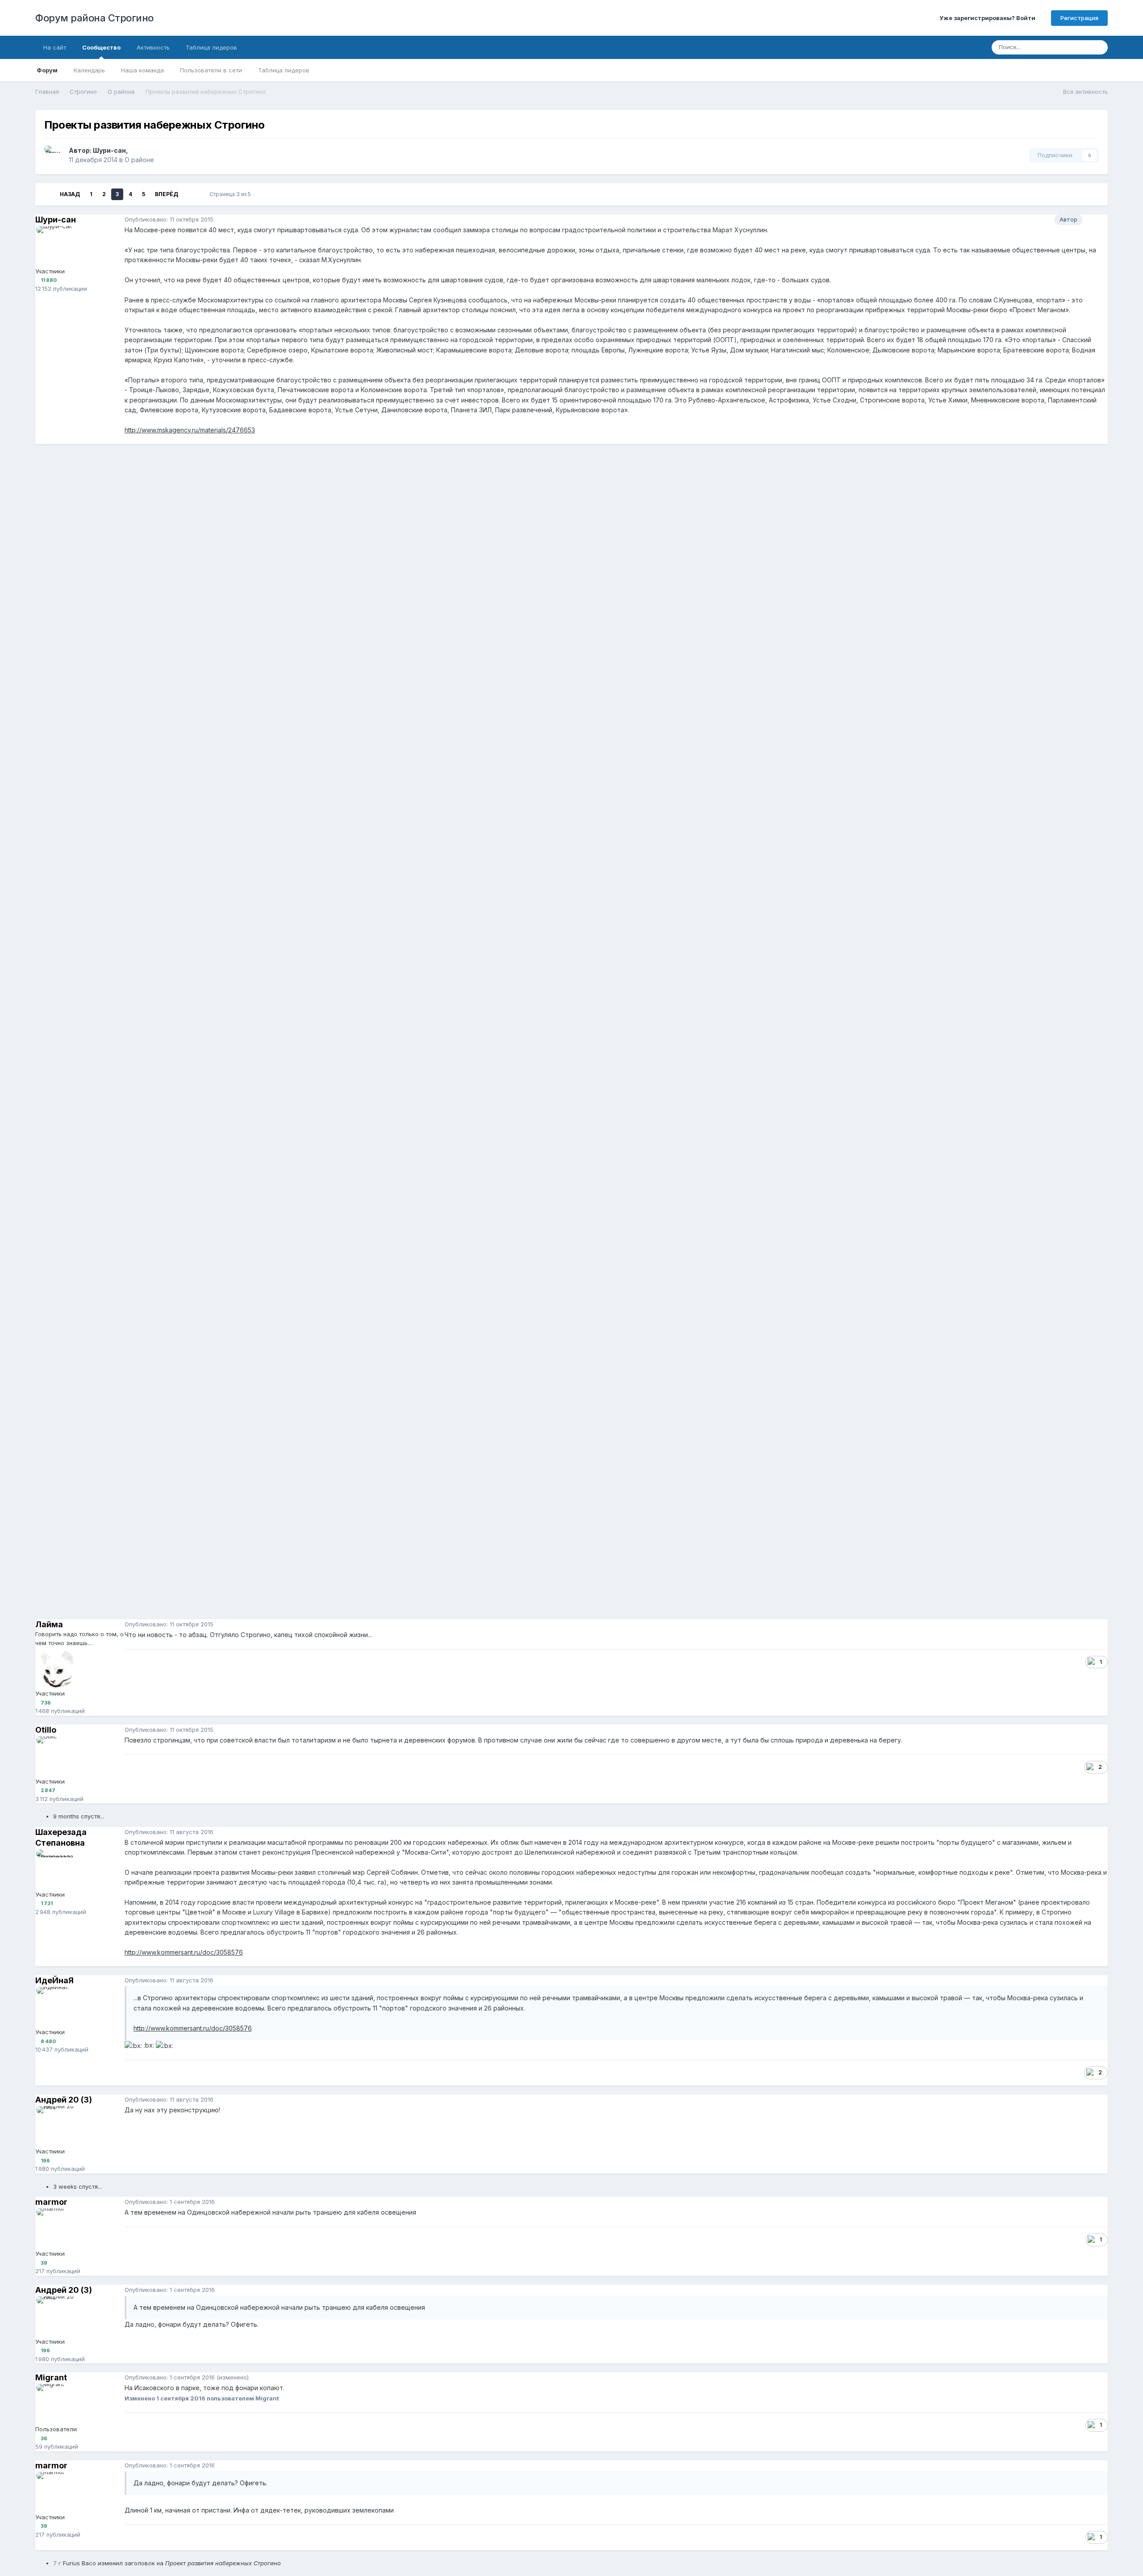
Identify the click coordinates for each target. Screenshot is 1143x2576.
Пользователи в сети (211, 70)
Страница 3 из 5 (232, 194)
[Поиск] (1098, 47)
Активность (153, 47)
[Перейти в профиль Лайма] (56, 1668)
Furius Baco (79, 2563)
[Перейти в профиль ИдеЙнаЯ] (56, 2007)
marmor (51, 2202)
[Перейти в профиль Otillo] (56, 1756)
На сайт (55, 47)
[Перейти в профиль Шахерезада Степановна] (56, 1869)
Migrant (51, 2377)
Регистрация (1079, 18)
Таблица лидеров (284, 70)
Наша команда (142, 70)
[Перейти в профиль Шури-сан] (54, 155)
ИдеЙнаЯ (54, 1980)
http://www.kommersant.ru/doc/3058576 (184, 1952)
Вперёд (167, 194)
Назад (70, 194)
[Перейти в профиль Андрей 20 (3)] (56, 2126)
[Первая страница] (48, 194)
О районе (139, 160)
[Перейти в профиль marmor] (56, 2228)
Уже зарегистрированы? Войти (989, 18)
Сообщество (101, 47)
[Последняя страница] (190, 194)
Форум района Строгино (94, 18)
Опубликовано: (169, 219)
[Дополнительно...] (1099, 220)
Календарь (89, 70)
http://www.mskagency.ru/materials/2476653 (190, 430)
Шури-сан (109, 150)
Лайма (49, 1624)
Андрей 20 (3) (64, 2100)
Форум (47, 70)
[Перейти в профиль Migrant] (56, 2404)
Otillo (46, 1730)
